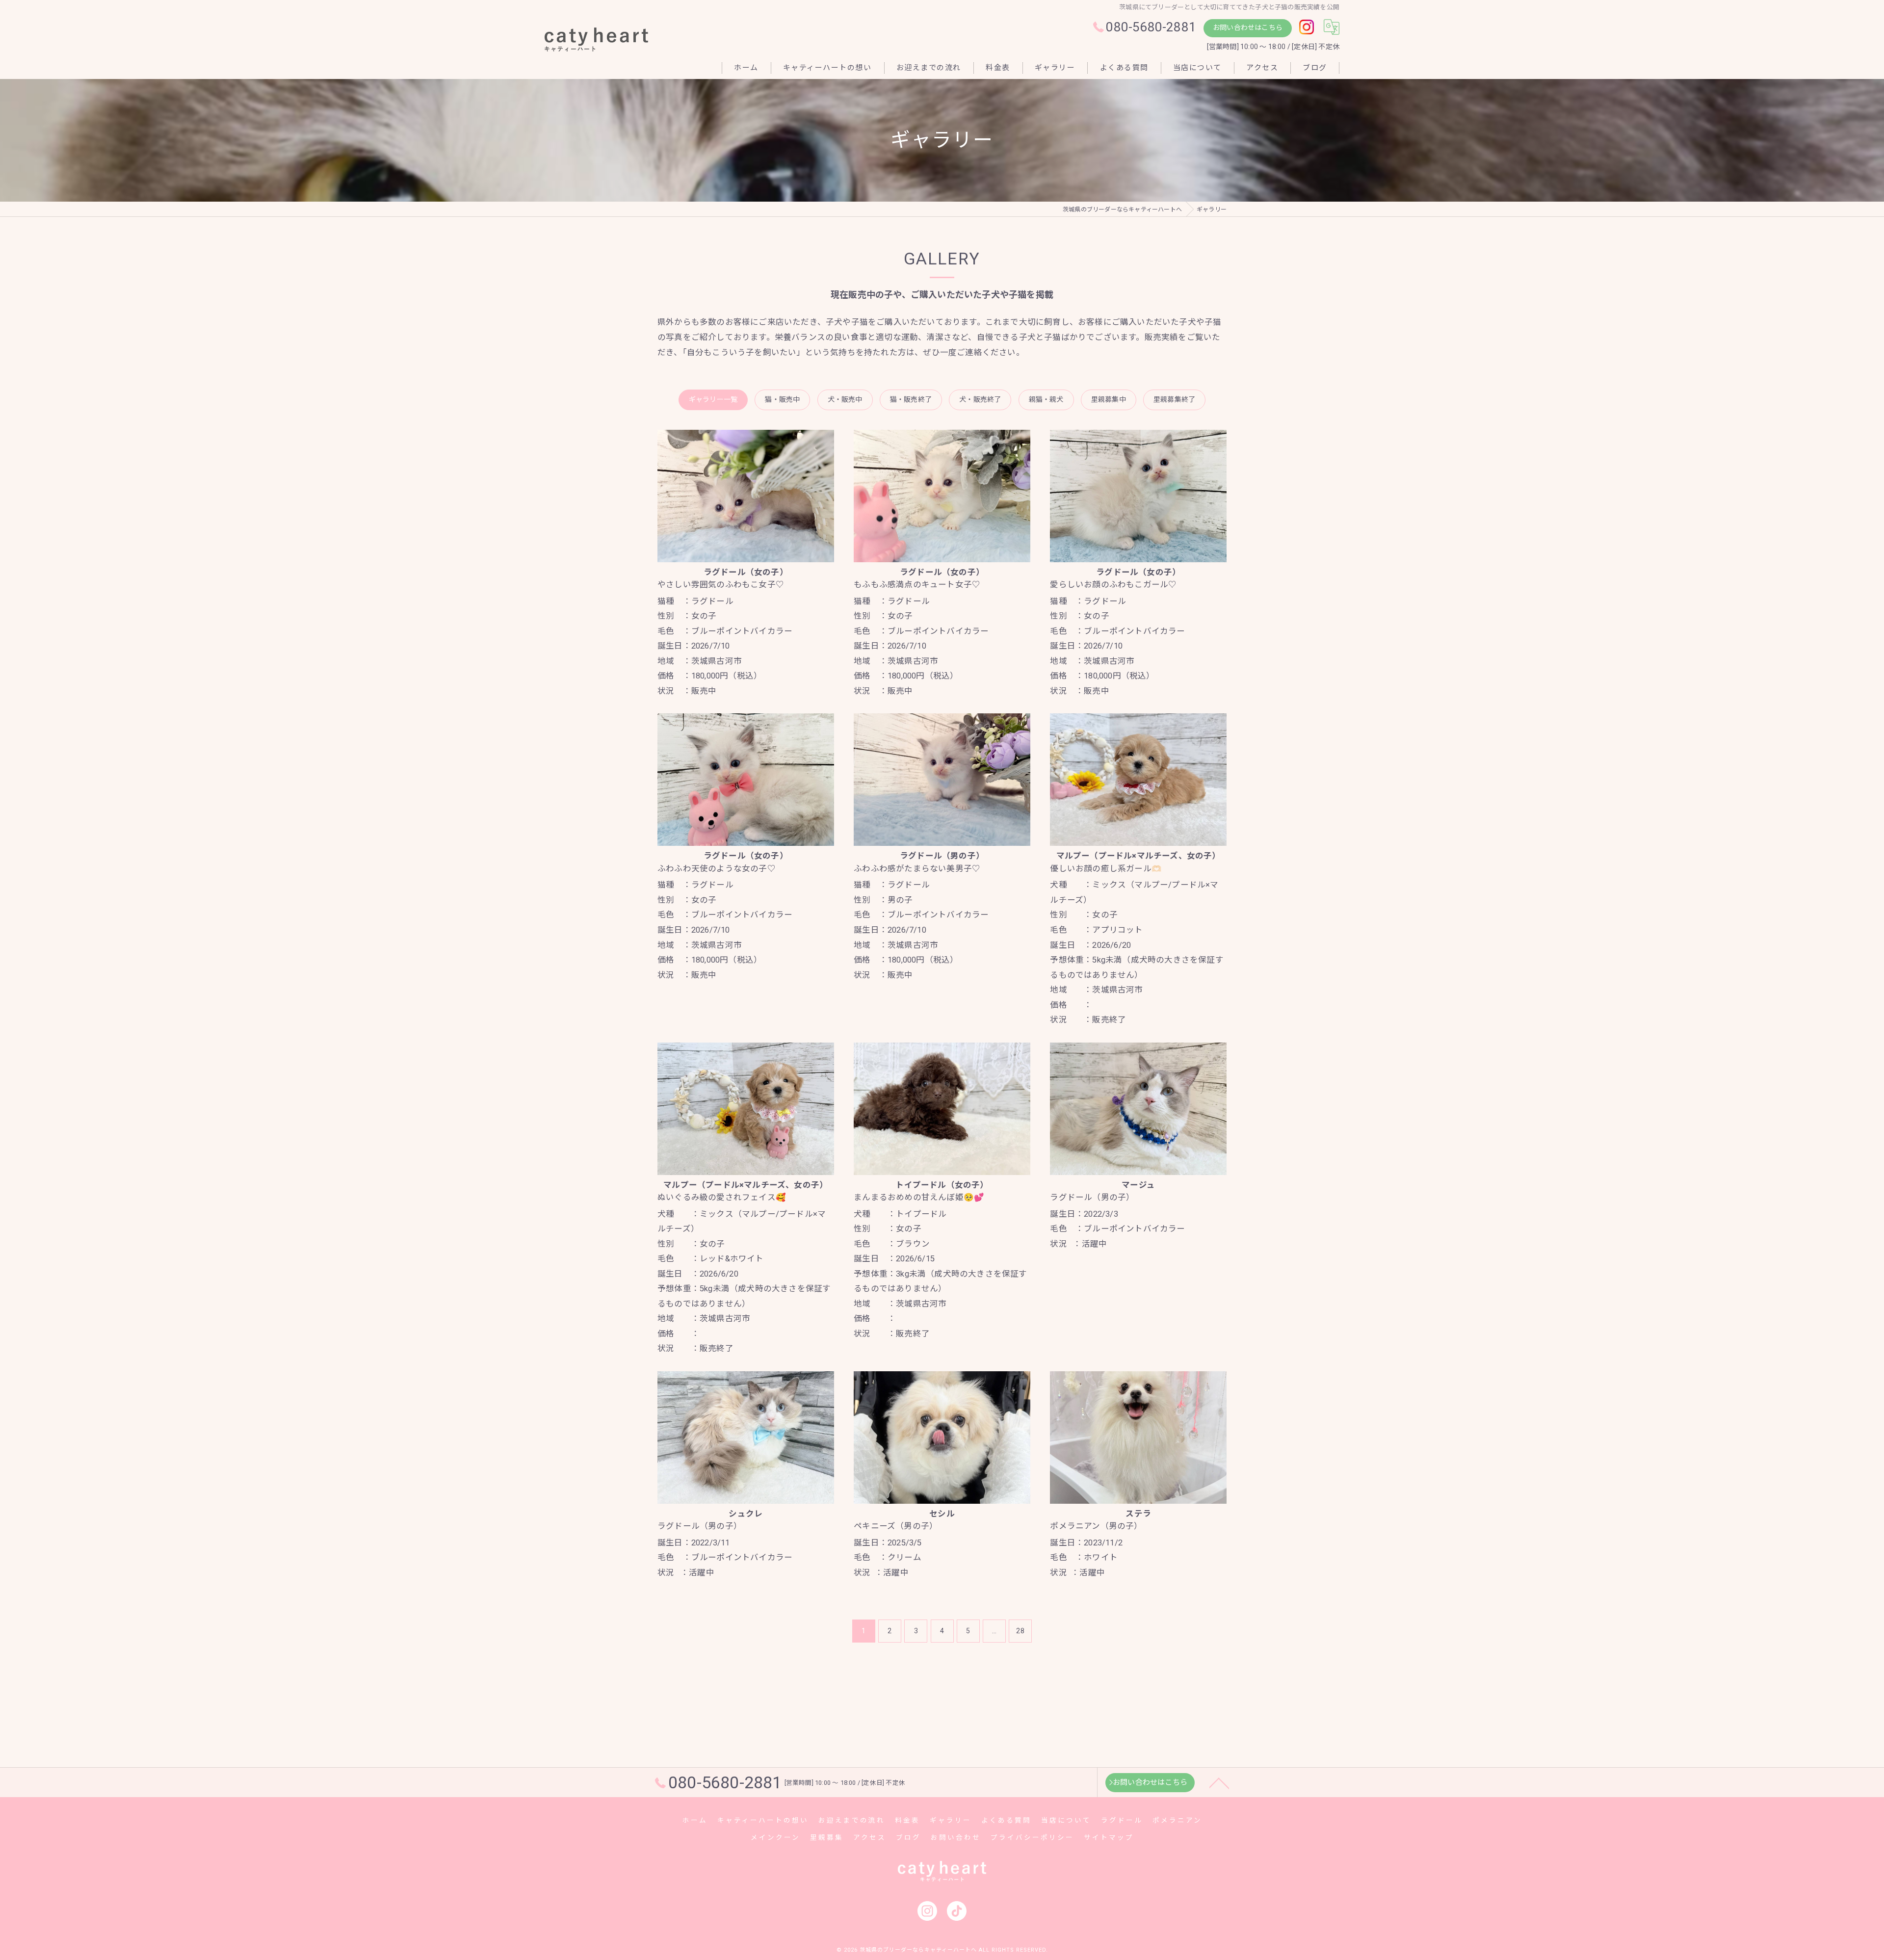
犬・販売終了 (980, 399)
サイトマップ (1109, 1837)
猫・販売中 (782, 399)
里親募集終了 (1174, 399)
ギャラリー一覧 (713, 399)
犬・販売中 (845, 399)
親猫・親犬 (1046, 399)
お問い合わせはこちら (1248, 27)
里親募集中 (1109, 399)
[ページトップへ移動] (1219, 1782)
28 (1020, 1631)
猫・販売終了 (911, 399)
